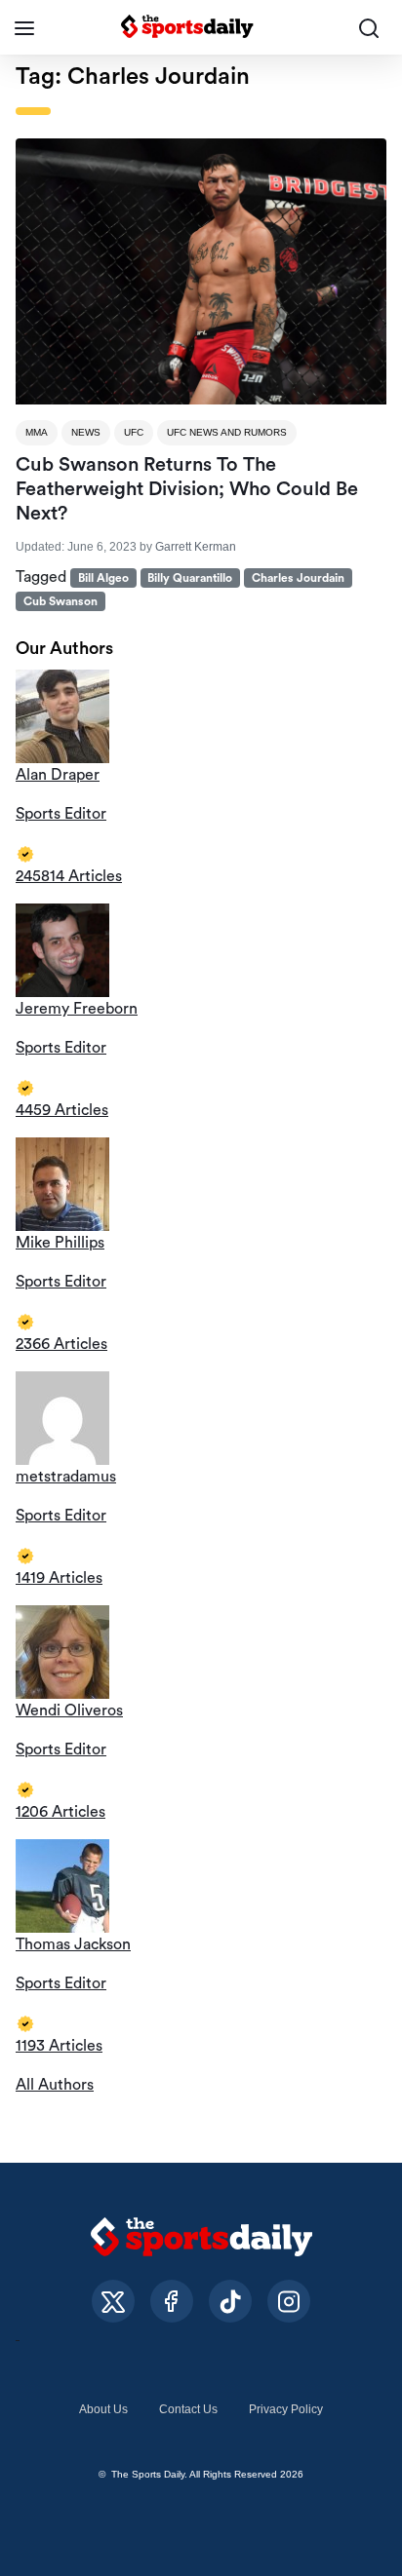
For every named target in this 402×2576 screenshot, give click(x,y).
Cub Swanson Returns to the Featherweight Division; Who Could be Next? (187, 489)
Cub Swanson (60, 601)
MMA (37, 432)
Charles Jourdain (298, 578)
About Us (103, 2409)
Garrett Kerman (196, 547)
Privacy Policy (286, 2409)
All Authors (55, 2085)
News (86, 432)
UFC (134, 432)
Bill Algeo (103, 578)
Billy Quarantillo (190, 578)
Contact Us (188, 2409)
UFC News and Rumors (227, 432)
